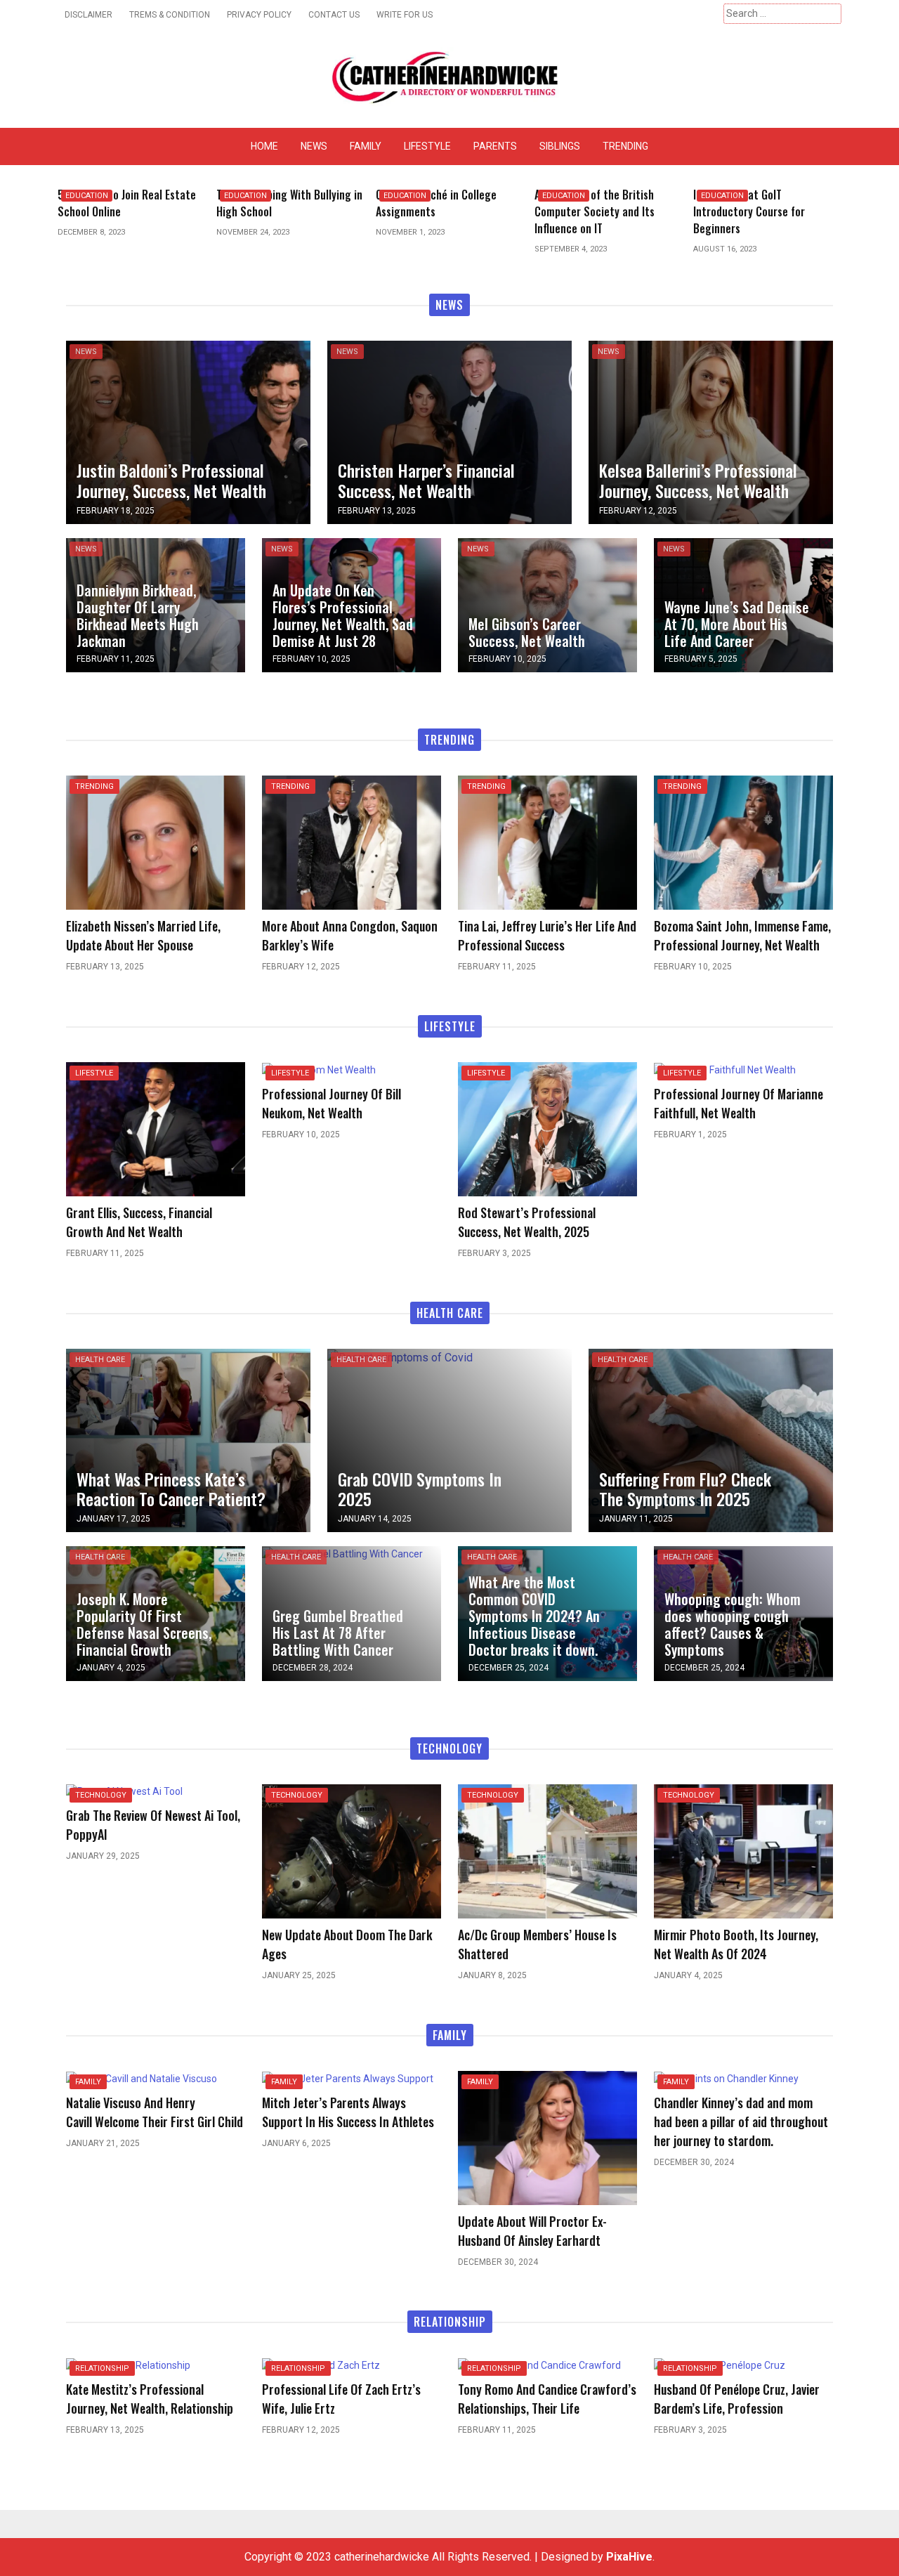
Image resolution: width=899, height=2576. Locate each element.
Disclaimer (88, 15)
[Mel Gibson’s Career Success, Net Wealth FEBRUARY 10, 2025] (547, 604)
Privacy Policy (259, 15)
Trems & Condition (170, 15)
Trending (625, 146)
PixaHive (629, 2557)
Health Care (100, 1360)
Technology (101, 1795)
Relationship (102, 2368)
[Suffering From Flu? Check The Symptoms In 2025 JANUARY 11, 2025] (711, 1440)
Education (87, 196)
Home (264, 146)
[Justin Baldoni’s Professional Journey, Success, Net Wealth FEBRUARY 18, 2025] (188, 431)
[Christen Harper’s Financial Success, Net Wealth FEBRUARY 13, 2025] (449, 431)
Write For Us (405, 15)
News (314, 146)
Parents (495, 146)
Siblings (560, 146)
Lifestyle (427, 146)
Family (366, 146)
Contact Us (334, 15)
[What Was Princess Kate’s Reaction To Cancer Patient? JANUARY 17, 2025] (188, 1440)
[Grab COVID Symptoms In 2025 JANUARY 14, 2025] (400, 1357)
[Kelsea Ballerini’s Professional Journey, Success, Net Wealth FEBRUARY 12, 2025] (711, 431)
